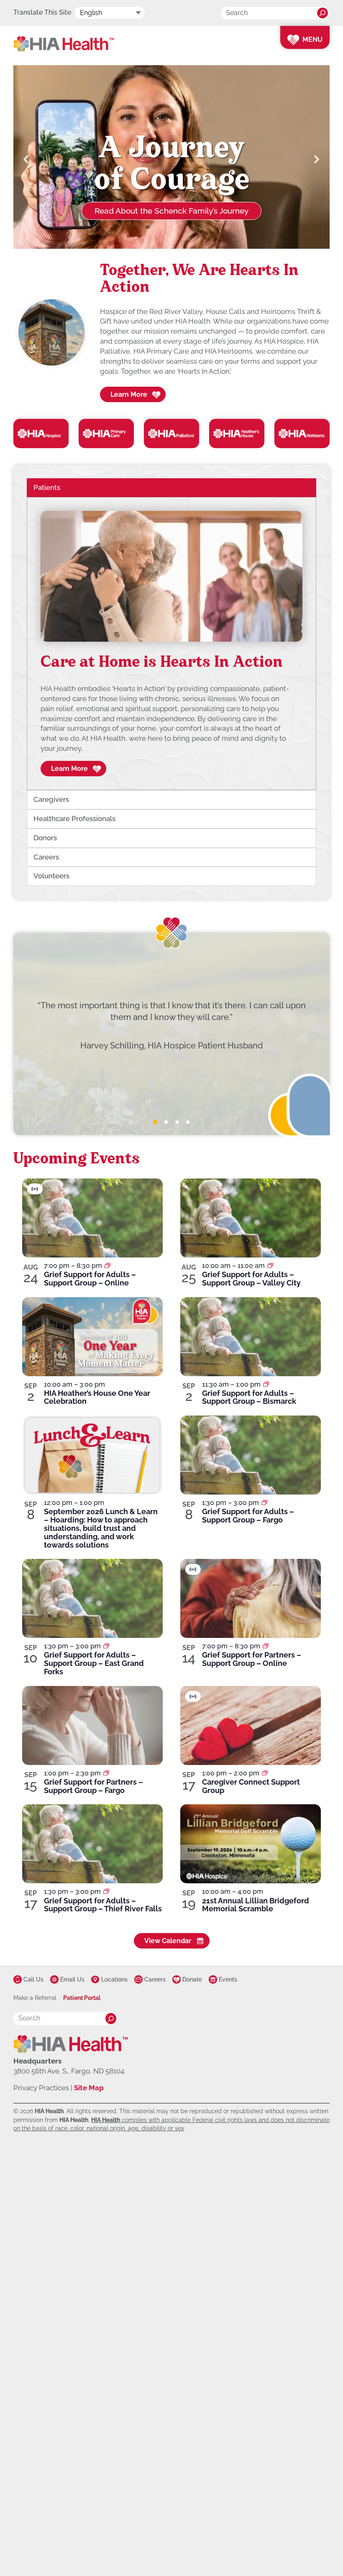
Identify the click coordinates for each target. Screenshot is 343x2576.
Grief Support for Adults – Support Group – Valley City (251, 1279)
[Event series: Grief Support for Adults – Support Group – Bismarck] (266, 1384)
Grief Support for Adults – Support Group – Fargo (248, 1516)
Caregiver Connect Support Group (251, 1786)
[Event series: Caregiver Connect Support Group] (265, 1773)
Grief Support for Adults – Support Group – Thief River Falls (103, 1905)
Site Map (89, 2088)
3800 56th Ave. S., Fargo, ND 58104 (69, 2071)
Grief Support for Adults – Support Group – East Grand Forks (94, 1663)
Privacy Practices (41, 2088)
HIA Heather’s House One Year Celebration (97, 1397)
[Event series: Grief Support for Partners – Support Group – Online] (266, 1646)
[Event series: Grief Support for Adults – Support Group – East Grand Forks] (106, 1646)
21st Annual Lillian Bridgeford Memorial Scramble (256, 1905)
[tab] (155, 1122)
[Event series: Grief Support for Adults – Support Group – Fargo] (264, 1503)
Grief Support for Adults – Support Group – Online (90, 1279)
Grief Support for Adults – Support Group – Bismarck (249, 1397)
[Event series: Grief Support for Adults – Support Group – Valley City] (270, 1266)
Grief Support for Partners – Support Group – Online (252, 1659)
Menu (312, 40)
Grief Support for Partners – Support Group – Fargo (93, 1786)
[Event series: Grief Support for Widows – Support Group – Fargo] (106, 1773)
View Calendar (168, 1941)
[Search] (323, 13)
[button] (26, 159)
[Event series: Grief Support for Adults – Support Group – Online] (108, 1266)
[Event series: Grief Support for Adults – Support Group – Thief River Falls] (106, 1891)
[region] (171, 644)
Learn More (129, 394)
